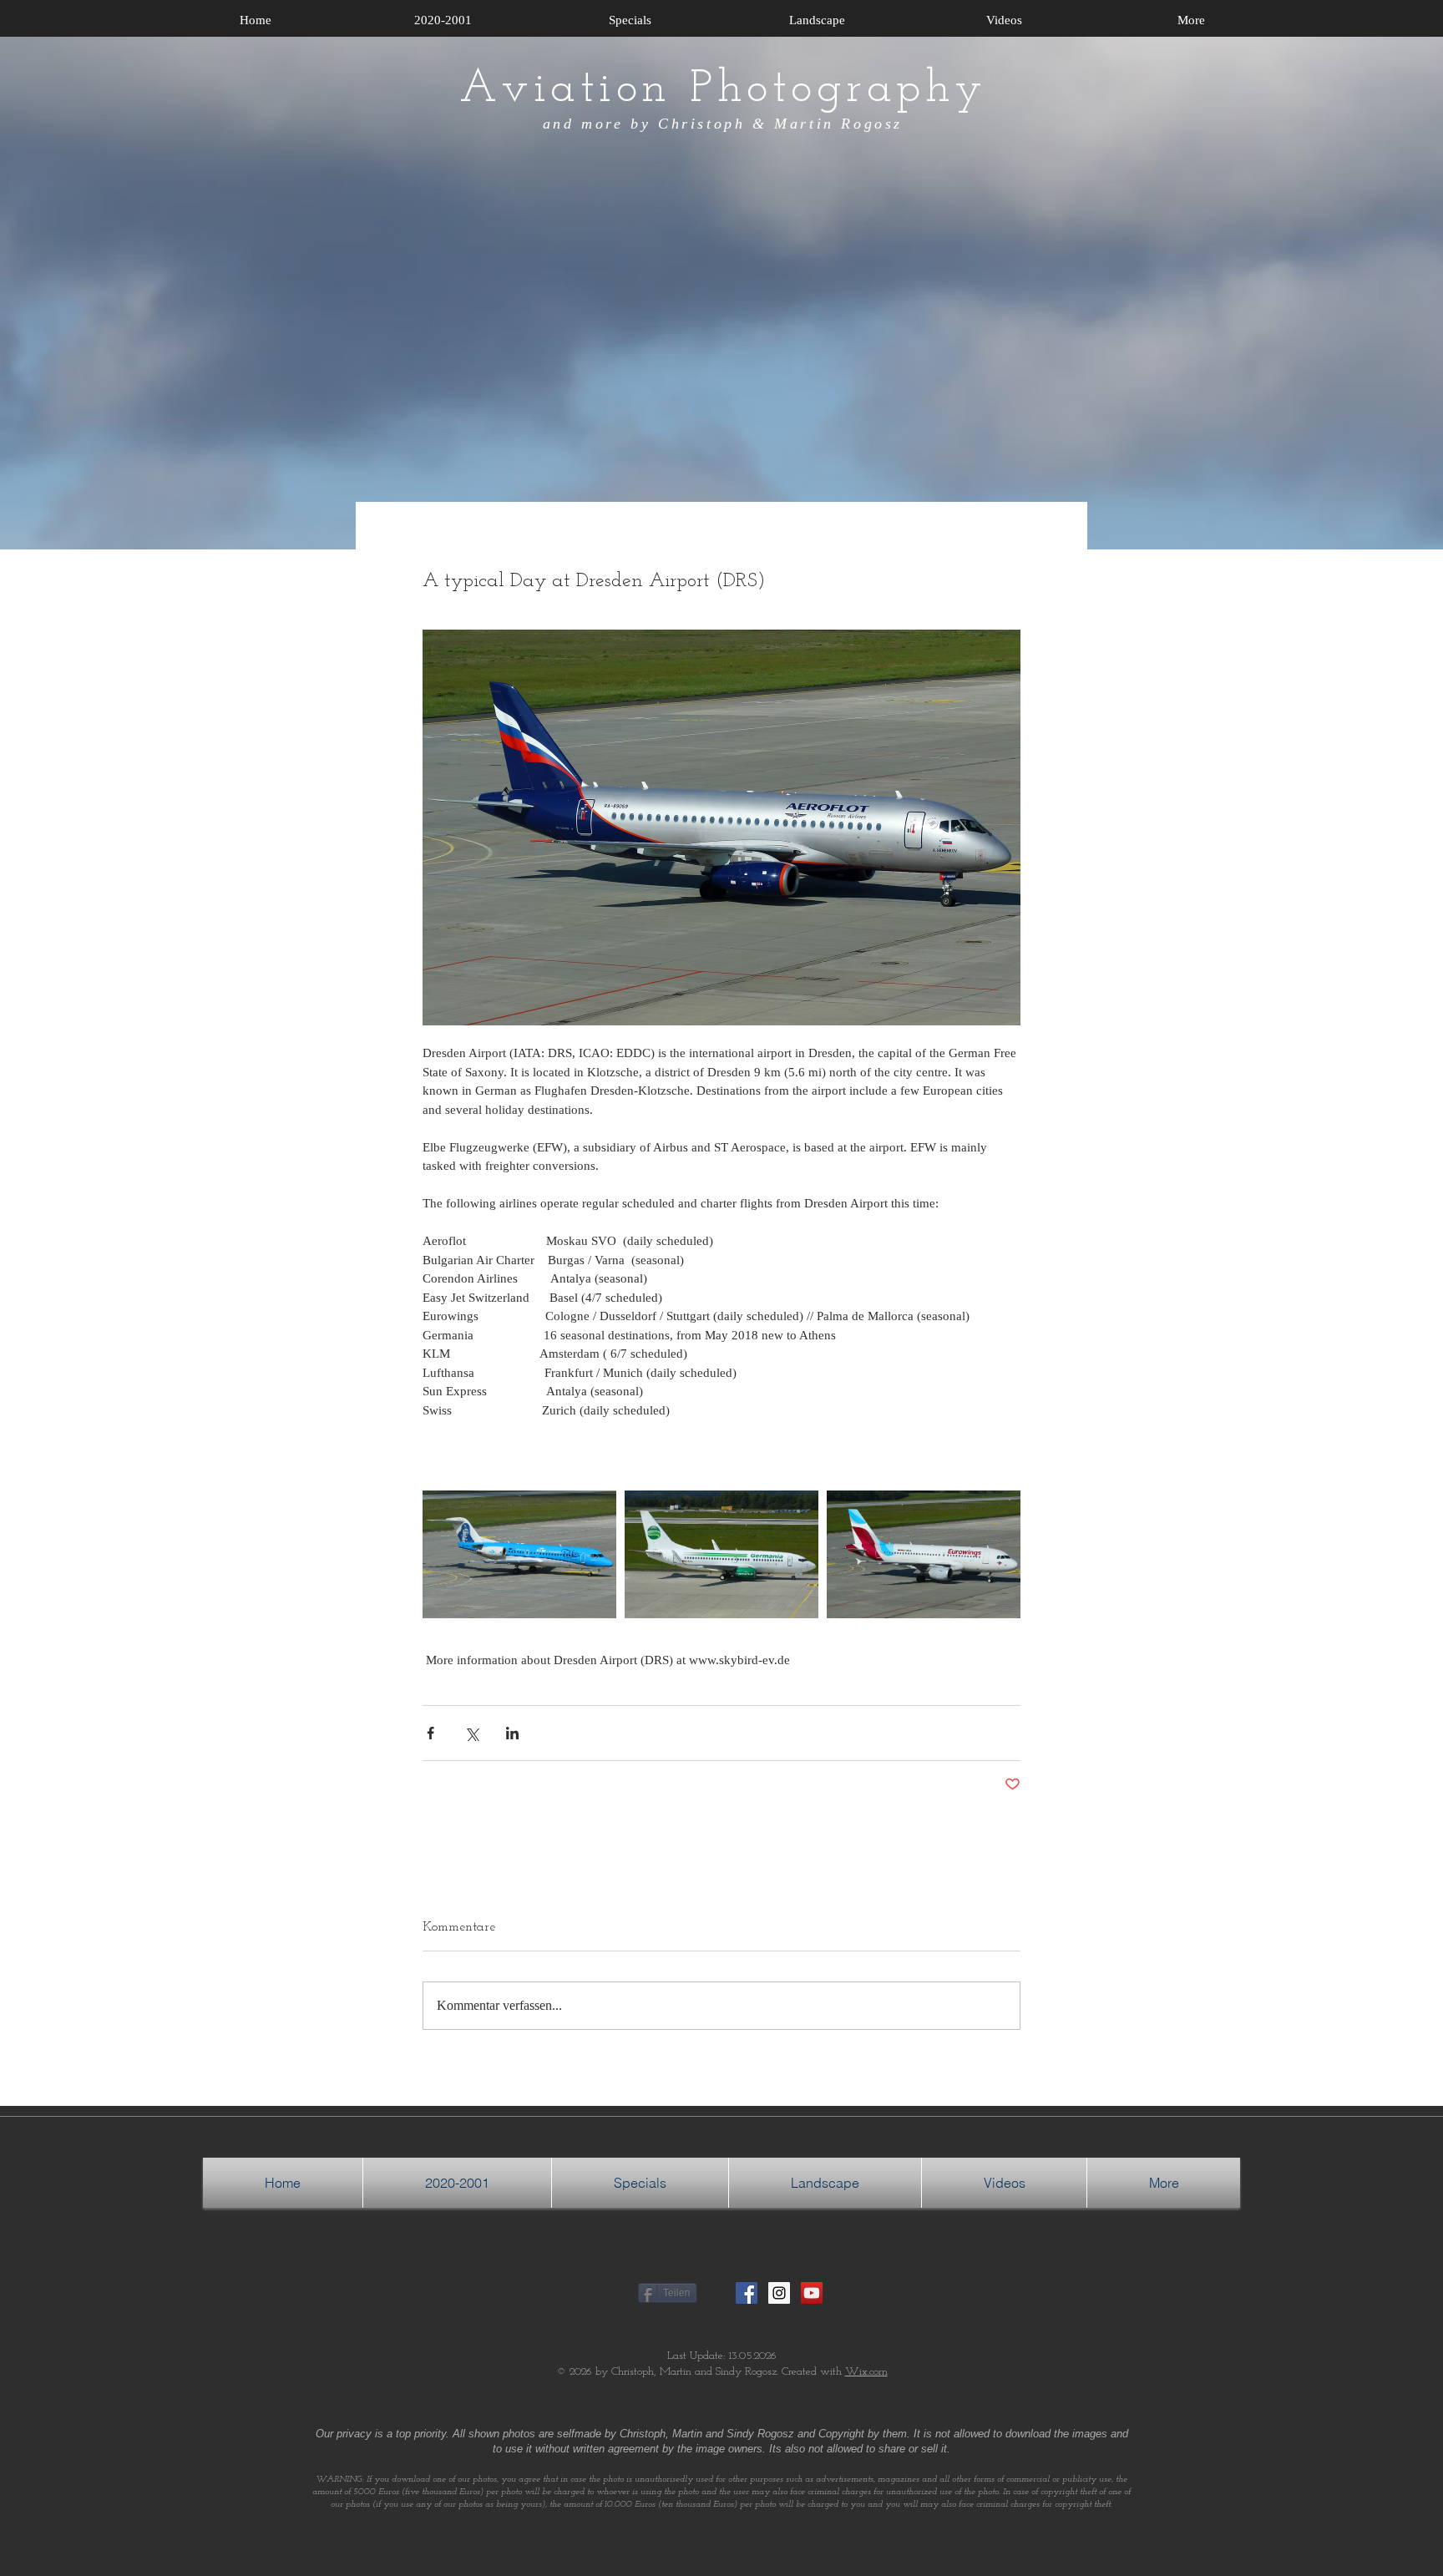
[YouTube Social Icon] (812, 2293)
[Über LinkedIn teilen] (512, 1733)
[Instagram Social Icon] (779, 2293)
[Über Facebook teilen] (430, 1733)
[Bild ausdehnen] (519, 1554)
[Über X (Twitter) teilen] (471, 1733)
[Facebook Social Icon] (747, 2293)
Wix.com (866, 2372)
